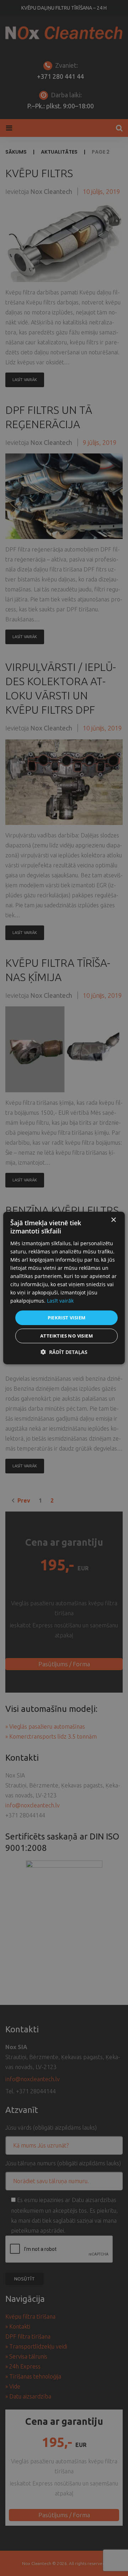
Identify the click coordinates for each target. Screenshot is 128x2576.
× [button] (113, 1220)
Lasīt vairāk (60, 1301)
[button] (64, 1352)
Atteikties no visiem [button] (66, 1336)
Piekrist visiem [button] (67, 1317)
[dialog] (64, 1288)
